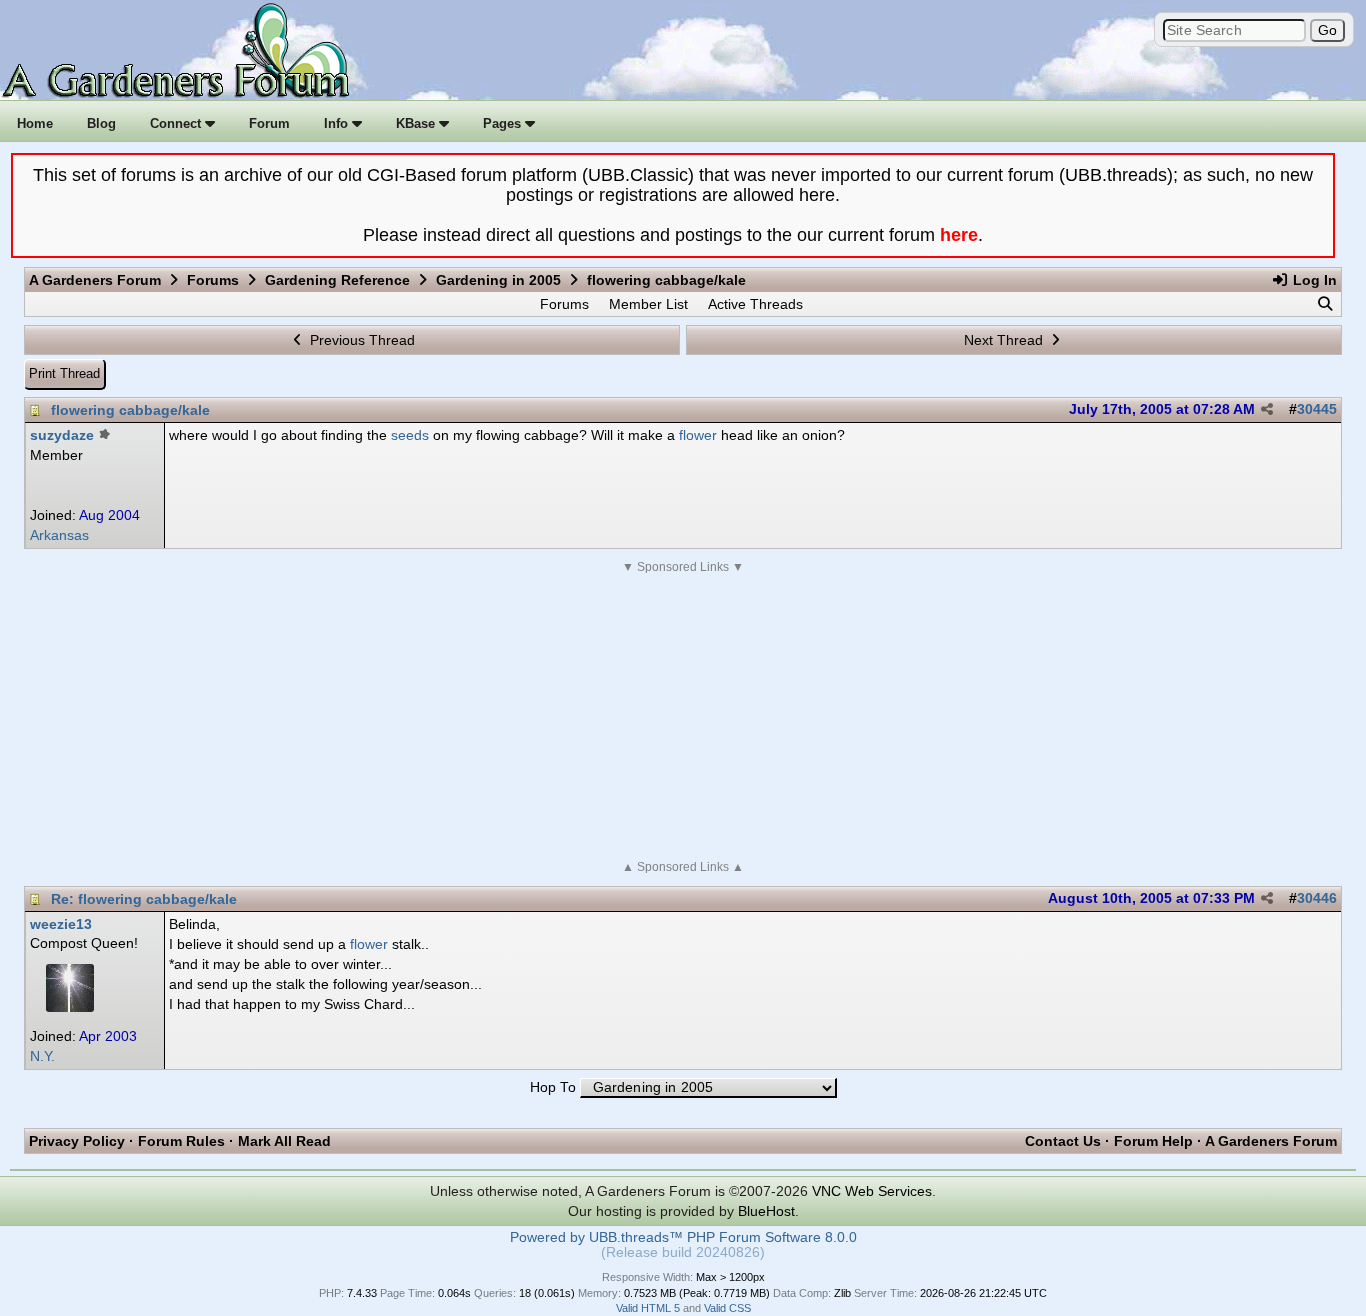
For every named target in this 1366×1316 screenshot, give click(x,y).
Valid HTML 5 (648, 1308)
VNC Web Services (872, 1191)
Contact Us (1063, 1141)
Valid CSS (727, 1308)
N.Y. (42, 1056)
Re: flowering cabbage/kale (144, 899)
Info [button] (338, 123)
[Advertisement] (683, 717)
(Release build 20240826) (683, 1252)
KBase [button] (417, 123)
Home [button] (35, 123)
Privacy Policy (77, 1141)
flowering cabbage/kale (130, 410)
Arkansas (59, 535)
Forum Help (1153, 1141)
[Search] (1325, 304)
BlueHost (766, 1211)
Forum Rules (181, 1141)
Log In (1313, 280)
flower (698, 435)
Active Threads (755, 304)
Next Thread (1005, 340)
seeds (410, 435)
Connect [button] (177, 123)
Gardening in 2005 (498, 280)
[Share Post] (1267, 410)
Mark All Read (284, 1141)
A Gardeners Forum (95, 280)
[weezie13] (70, 1007)
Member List (648, 304)
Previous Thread (360, 340)
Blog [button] (101, 123)
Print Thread (64, 373)
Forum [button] (269, 123)
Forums (213, 280)
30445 (1317, 409)
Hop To (553, 1087)
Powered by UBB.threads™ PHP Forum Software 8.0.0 (683, 1237)
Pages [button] (504, 123)
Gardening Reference (337, 280)
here (959, 235)
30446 (1317, 898)
